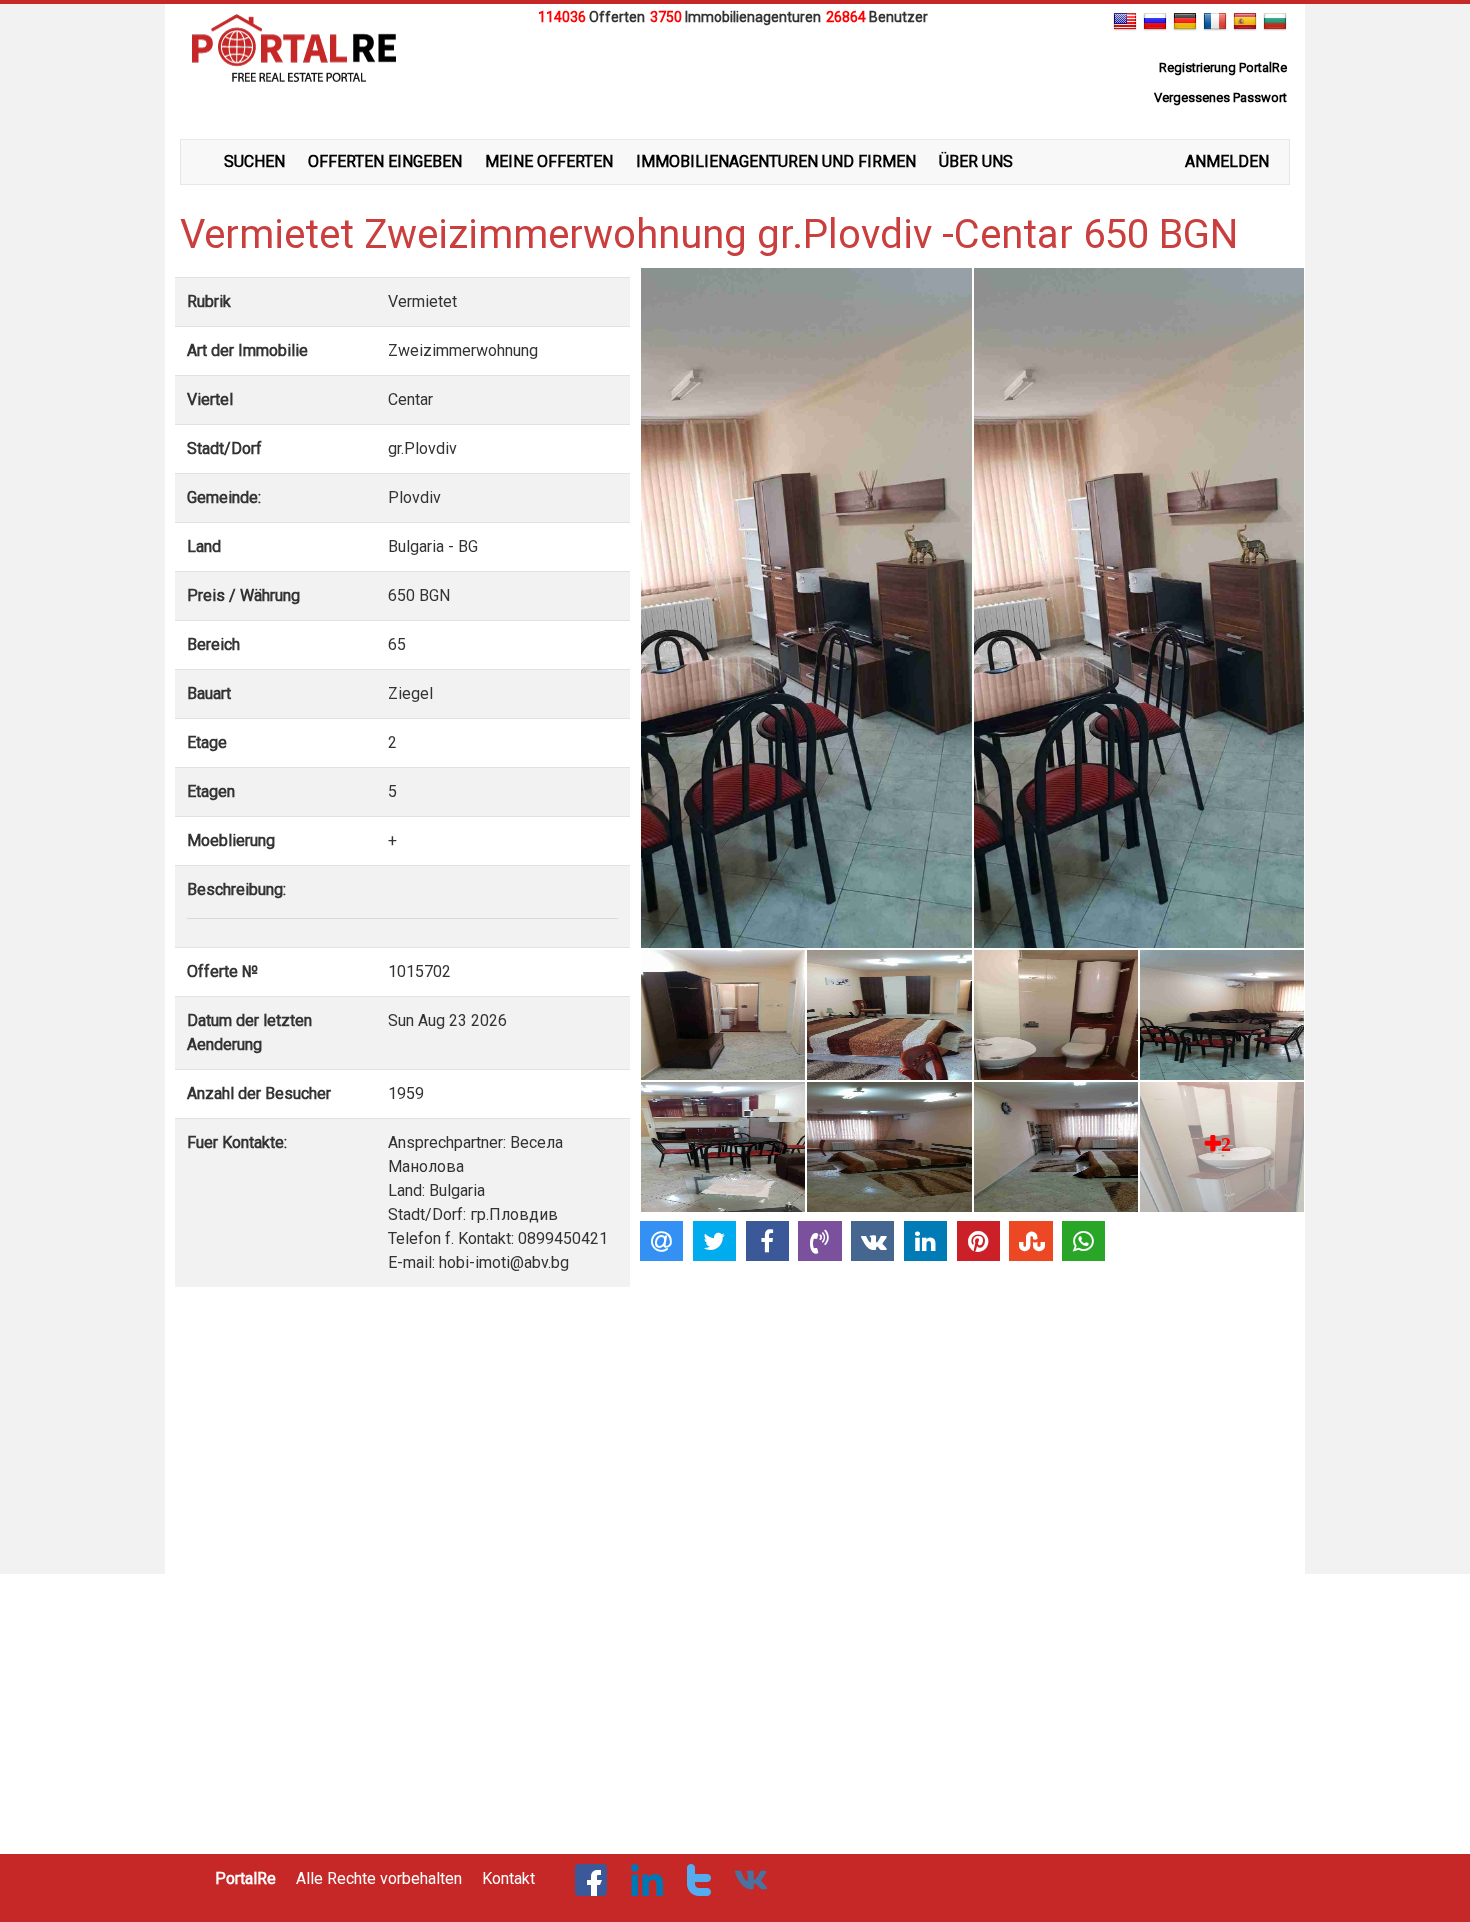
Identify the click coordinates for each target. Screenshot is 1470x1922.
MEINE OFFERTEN (549, 161)
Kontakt (508, 1878)
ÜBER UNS (976, 161)
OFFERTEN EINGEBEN (385, 161)
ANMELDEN (1227, 161)
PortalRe (245, 1878)
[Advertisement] (735, 79)
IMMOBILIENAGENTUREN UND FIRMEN (776, 161)
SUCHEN (254, 161)
